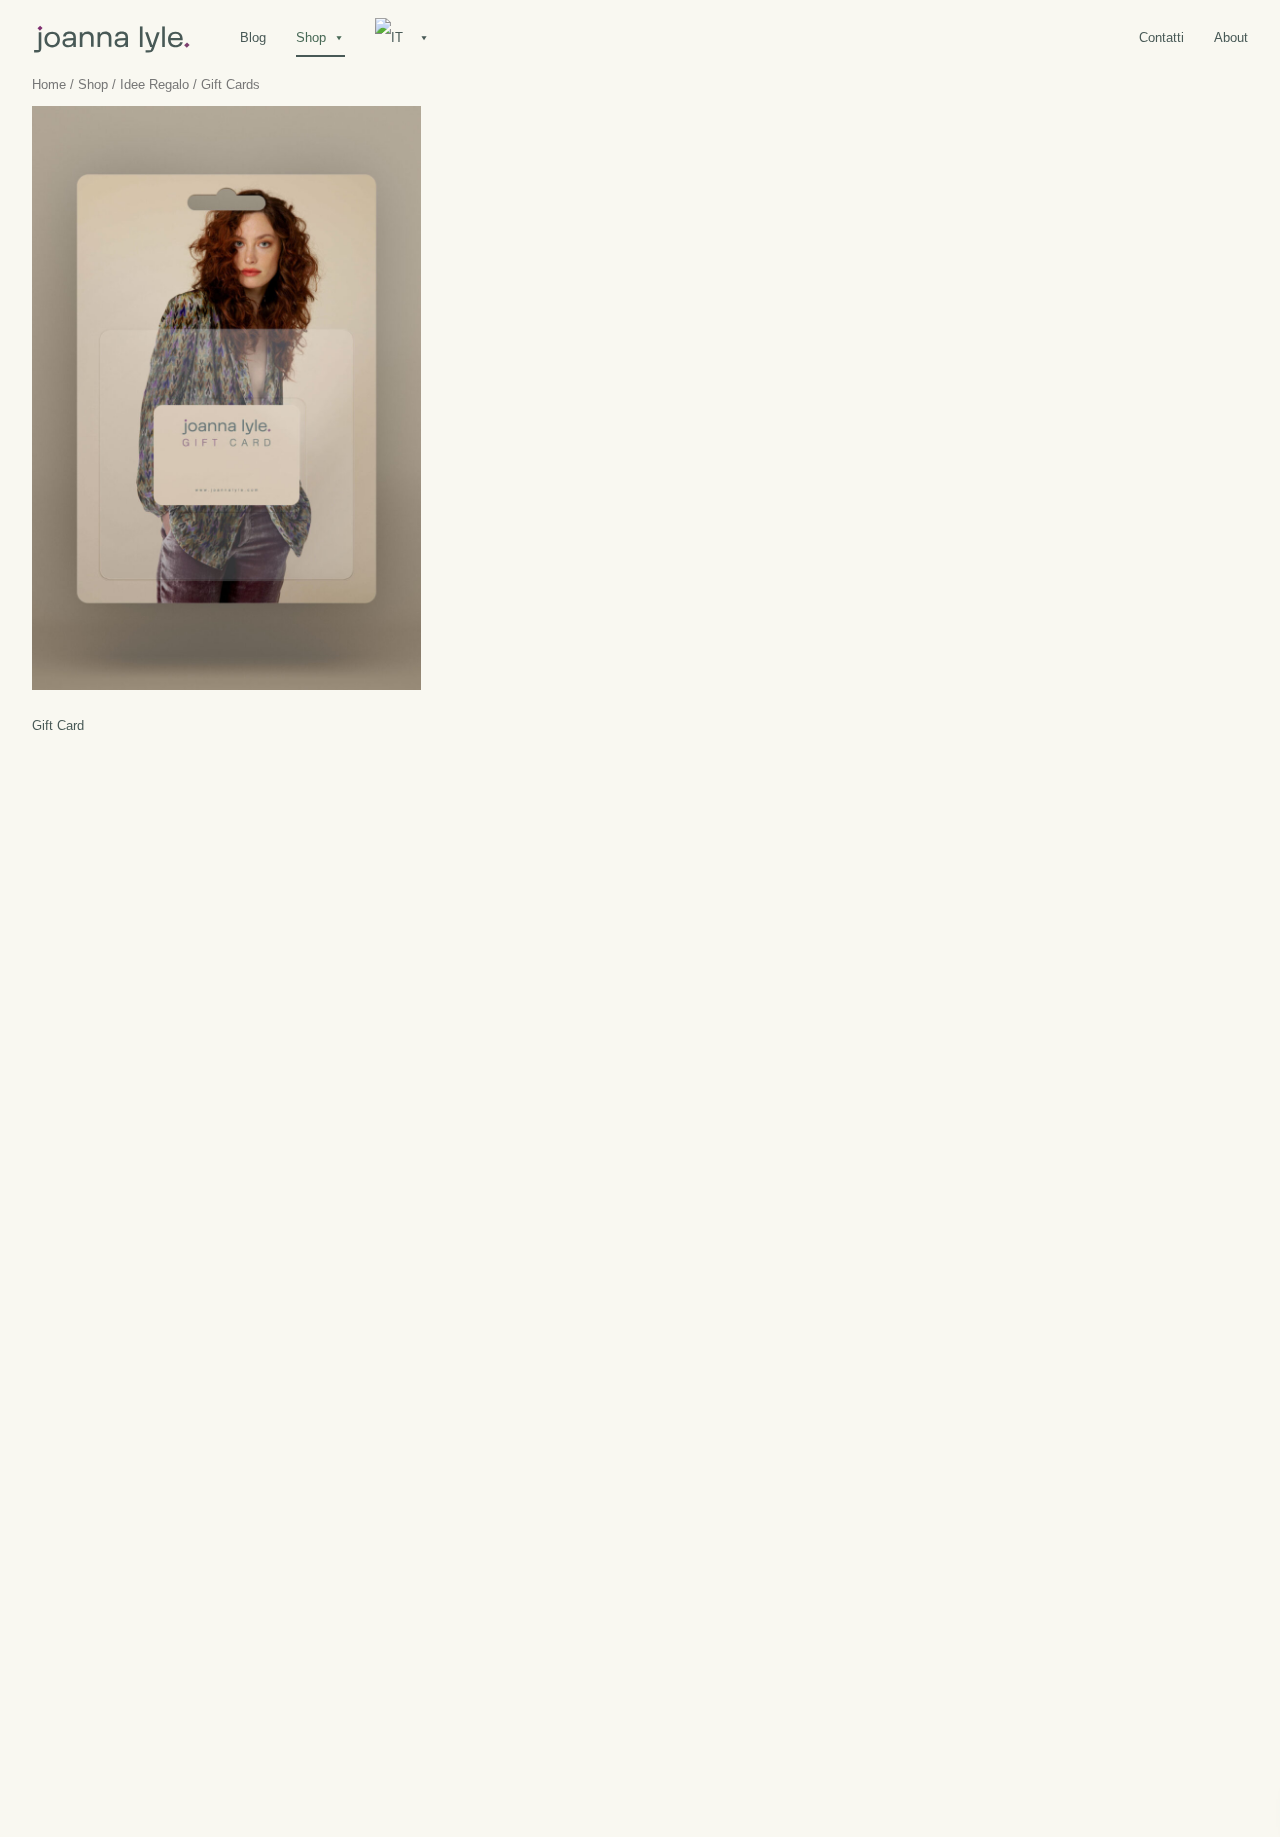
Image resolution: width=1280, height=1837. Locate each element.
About (1231, 37)
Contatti (1161, 37)
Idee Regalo (154, 84)
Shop (311, 37)
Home (49, 84)
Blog (253, 37)
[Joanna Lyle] (112, 37)
